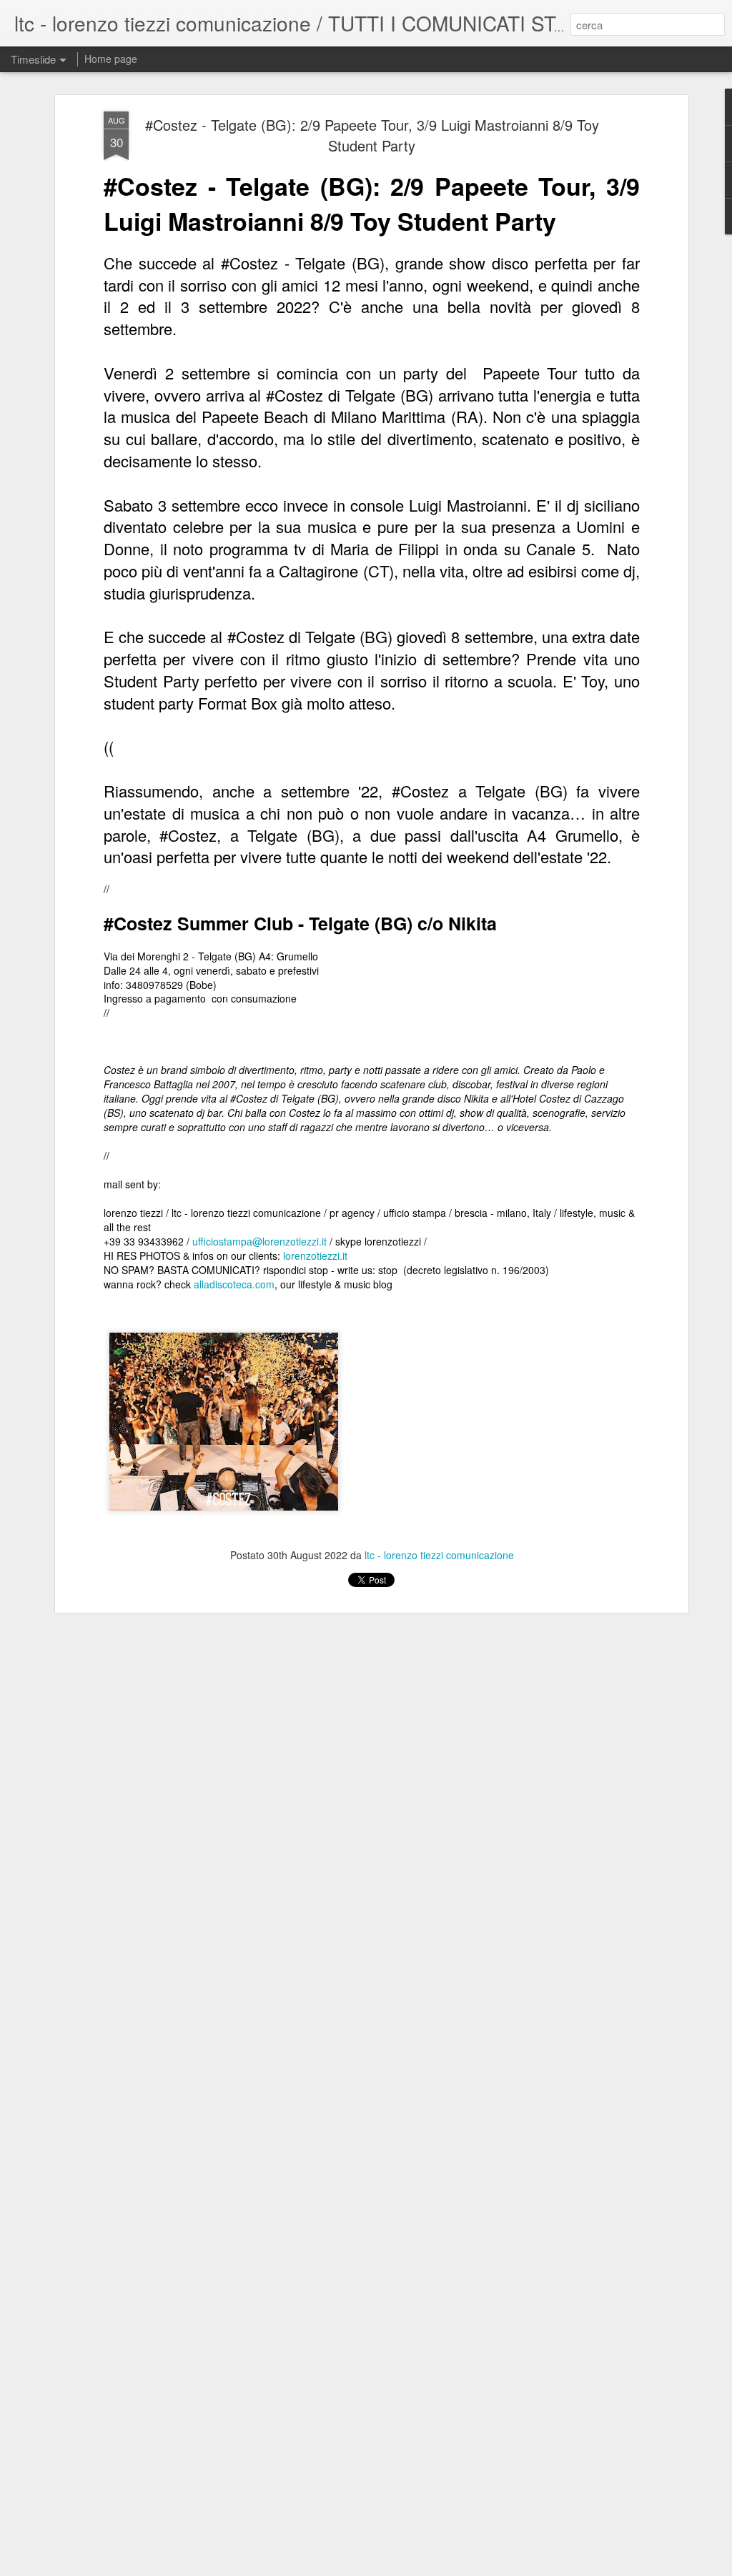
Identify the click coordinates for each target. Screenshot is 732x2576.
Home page (111, 59)
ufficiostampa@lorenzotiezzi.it (259, 1241)
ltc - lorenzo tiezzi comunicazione (439, 1555)
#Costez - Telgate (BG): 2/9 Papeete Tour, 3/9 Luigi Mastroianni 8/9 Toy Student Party (372, 135)
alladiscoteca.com (234, 1284)
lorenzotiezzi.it (315, 1255)
